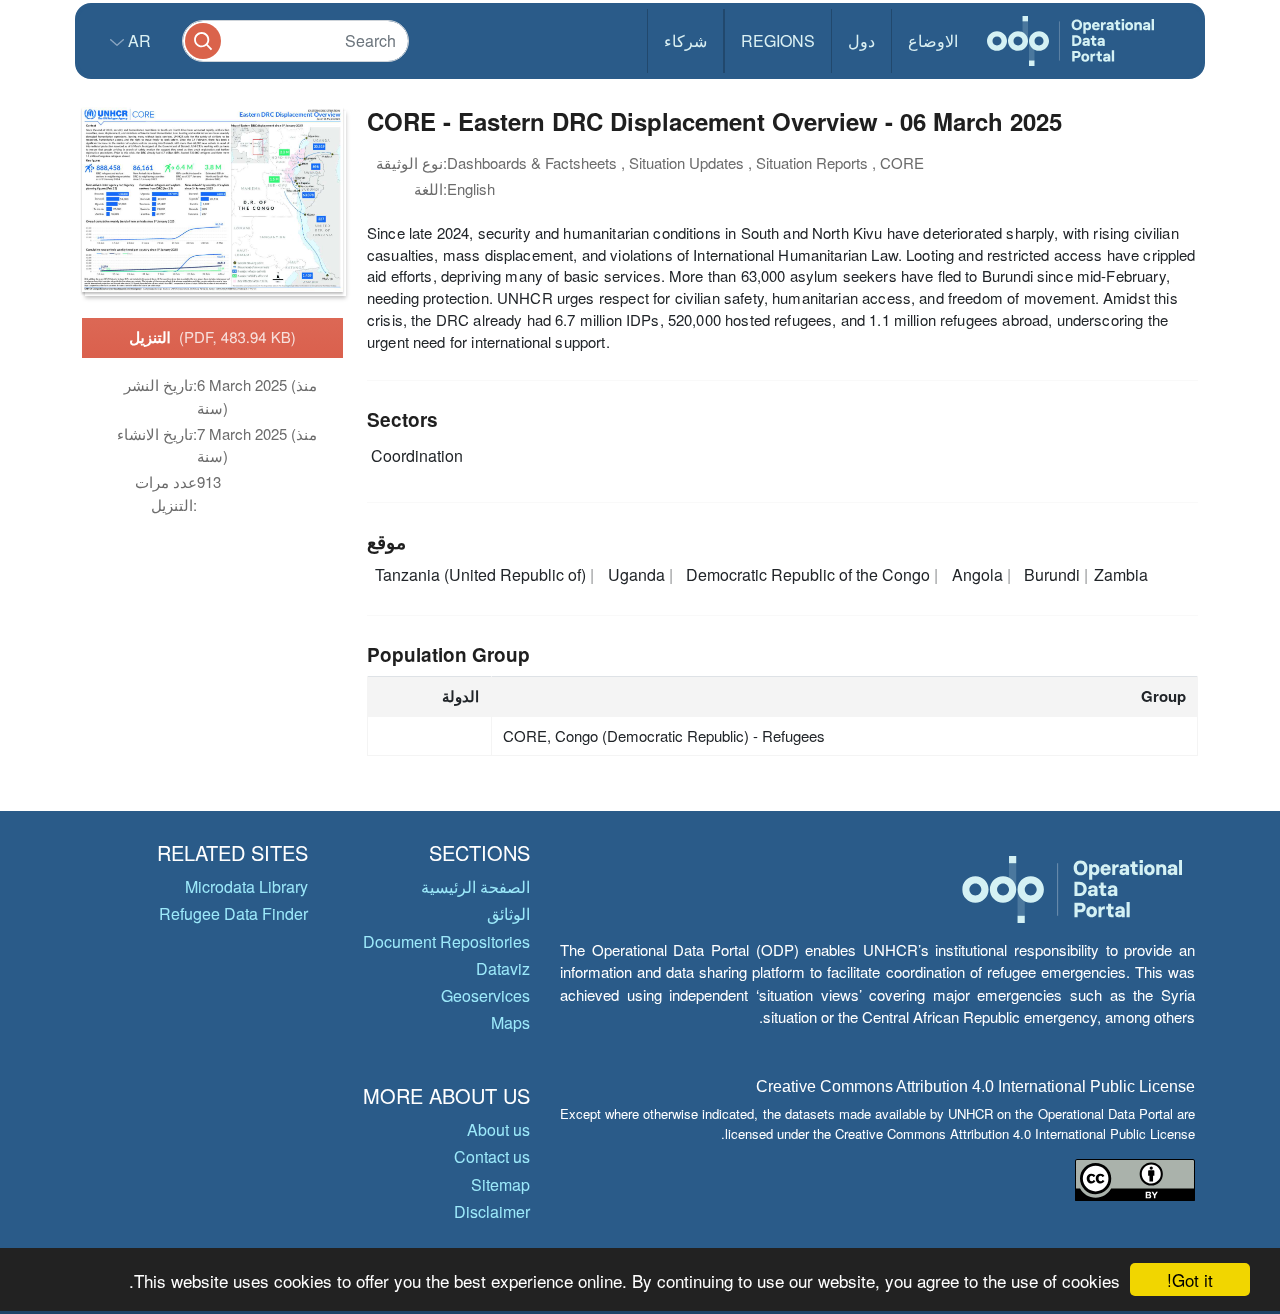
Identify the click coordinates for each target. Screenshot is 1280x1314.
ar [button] (137, 40)
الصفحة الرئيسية (475, 886)
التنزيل (212, 337)
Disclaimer (492, 1211)
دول (861, 40)
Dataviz (503, 968)
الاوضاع (933, 40)
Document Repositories (446, 941)
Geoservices (485, 995)
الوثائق (508, 913)
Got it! (1190, 1279)
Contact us (492, 1156)
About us (498, 1129)
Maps (510, 1022)
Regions (778, 40)
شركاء (685, 40)
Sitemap (500, 1184)
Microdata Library (246, 886)
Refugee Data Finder (233, 913)
